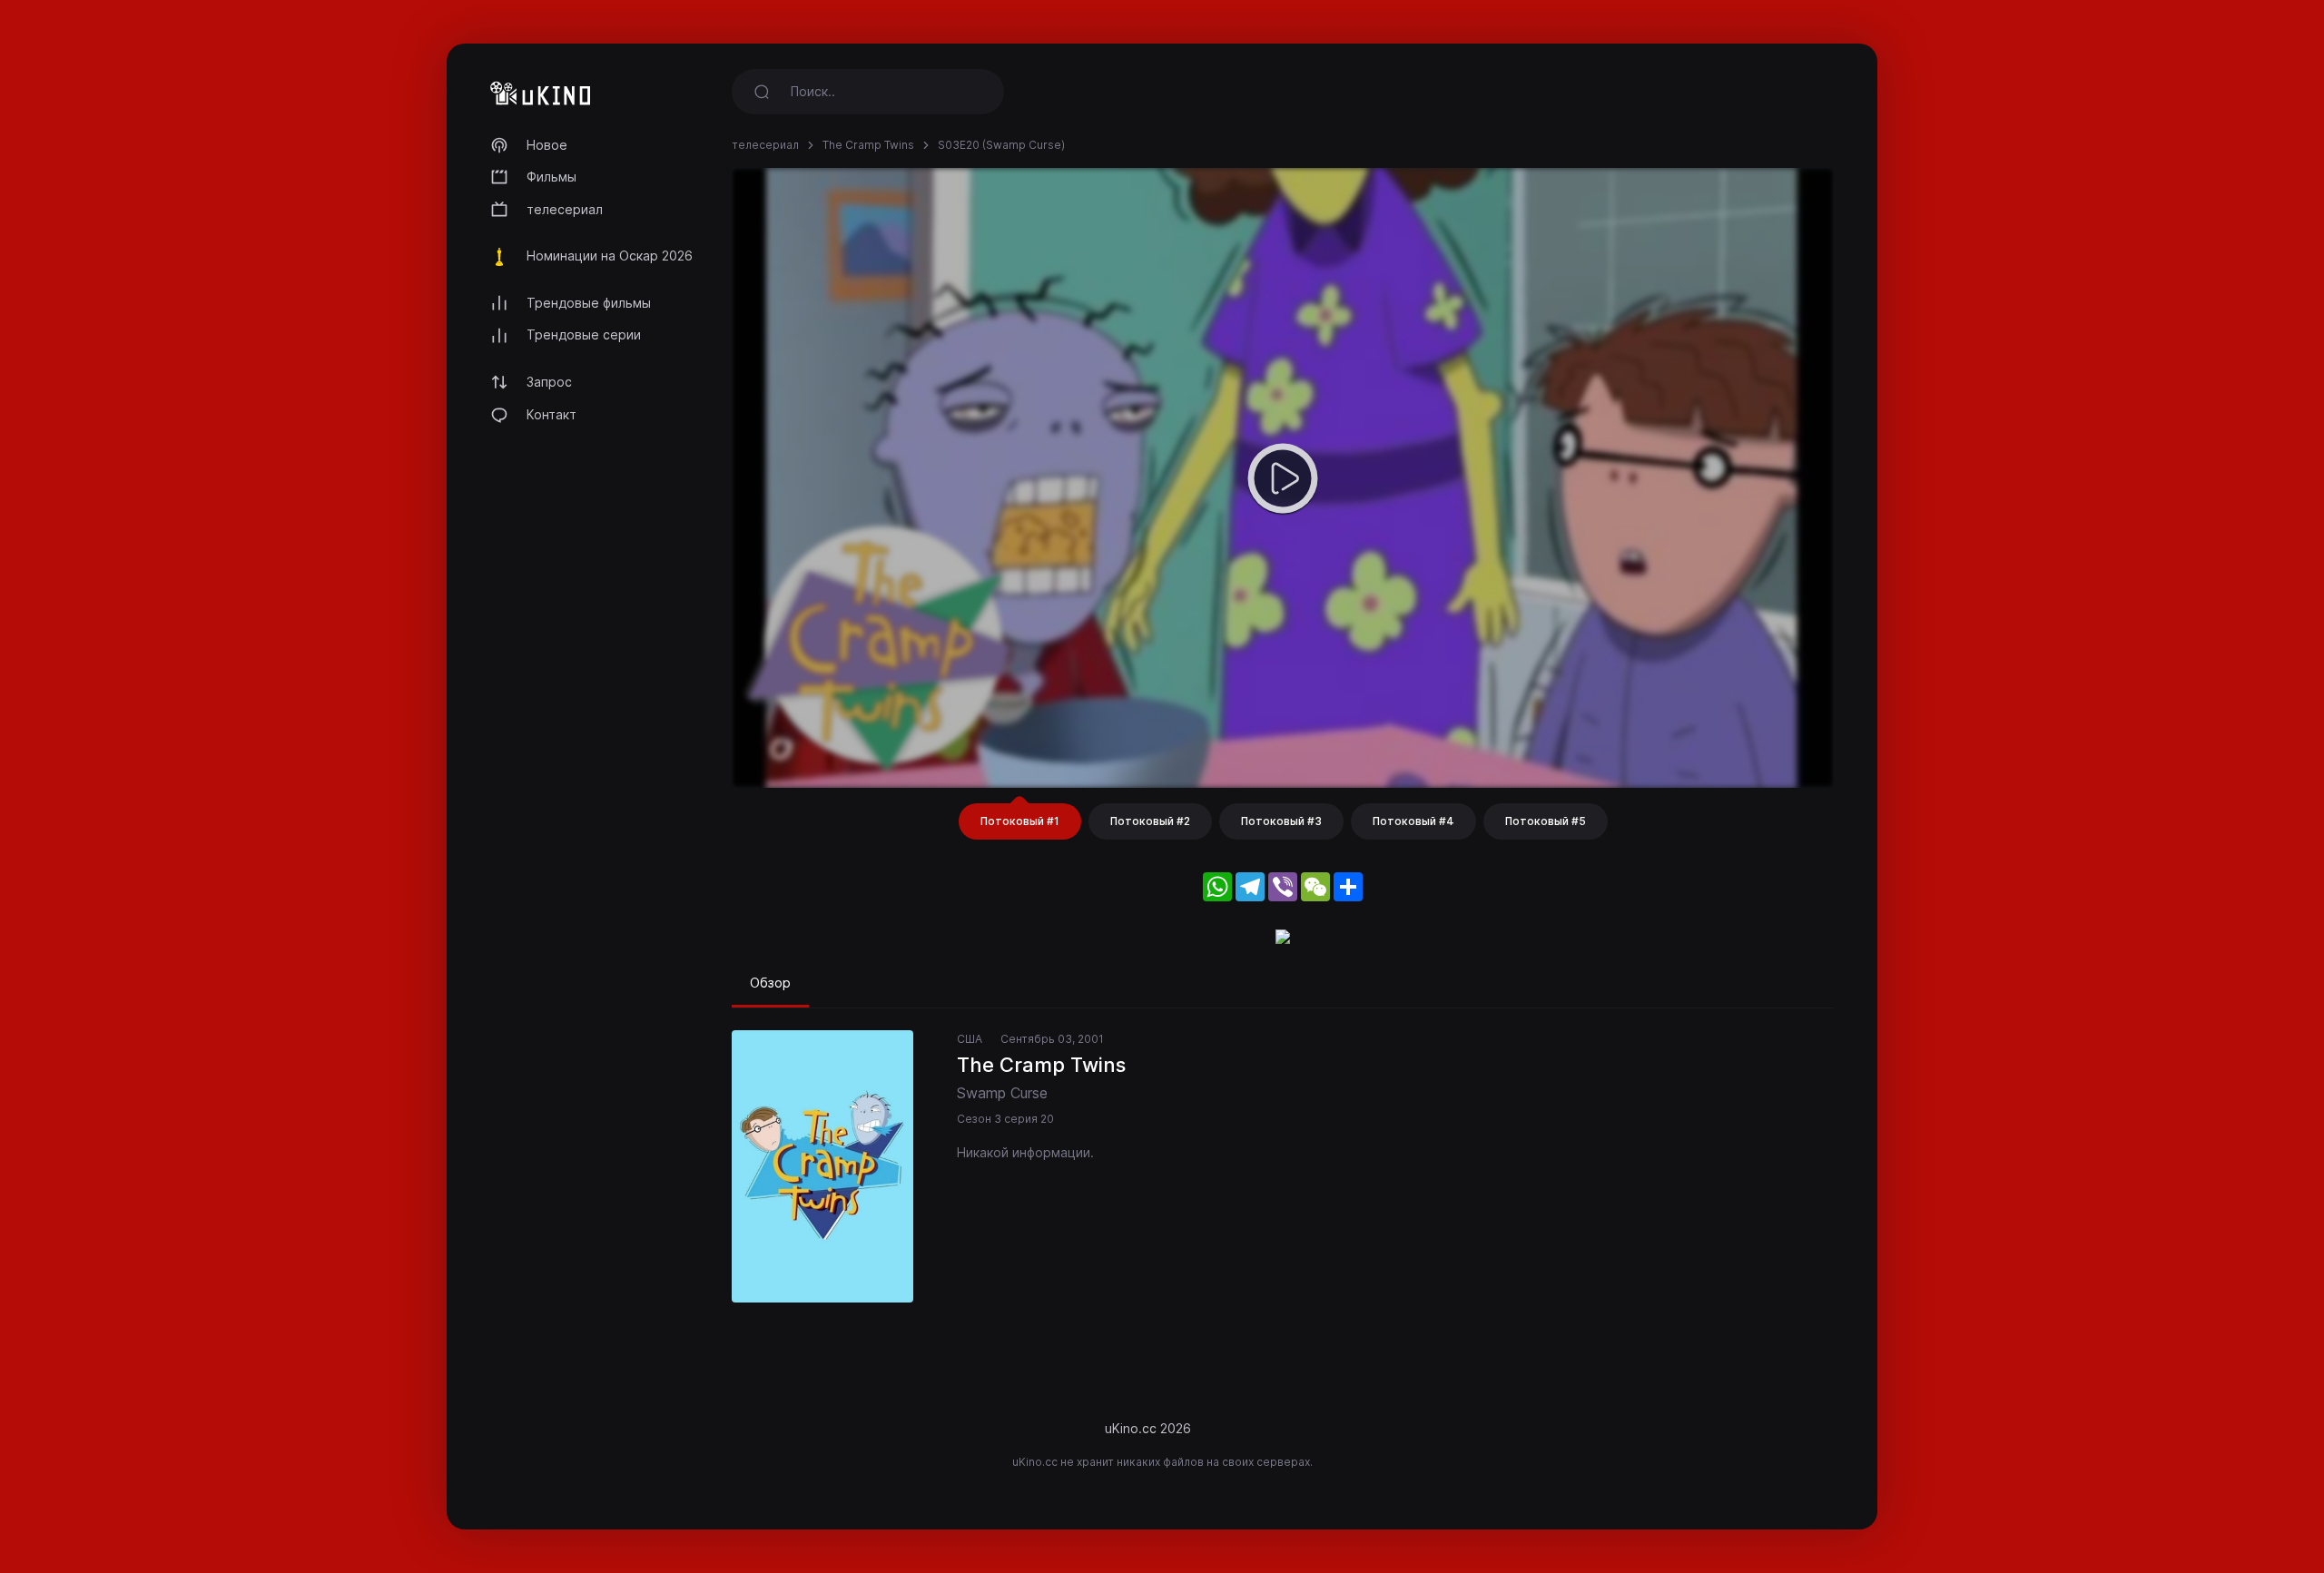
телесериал (565, 209)
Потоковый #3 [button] (1281, 821)
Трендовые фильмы (589, 303)
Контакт (551, 414)
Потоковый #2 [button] (1150, 821)
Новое (547, 145)
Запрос (549, 382)
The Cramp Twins (868, 145)
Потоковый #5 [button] (1546, 821)
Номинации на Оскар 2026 (610, 256)
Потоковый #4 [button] (1413, 821)
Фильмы (551, 177)
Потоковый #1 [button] (1020, 821)
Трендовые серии (584, 334)
